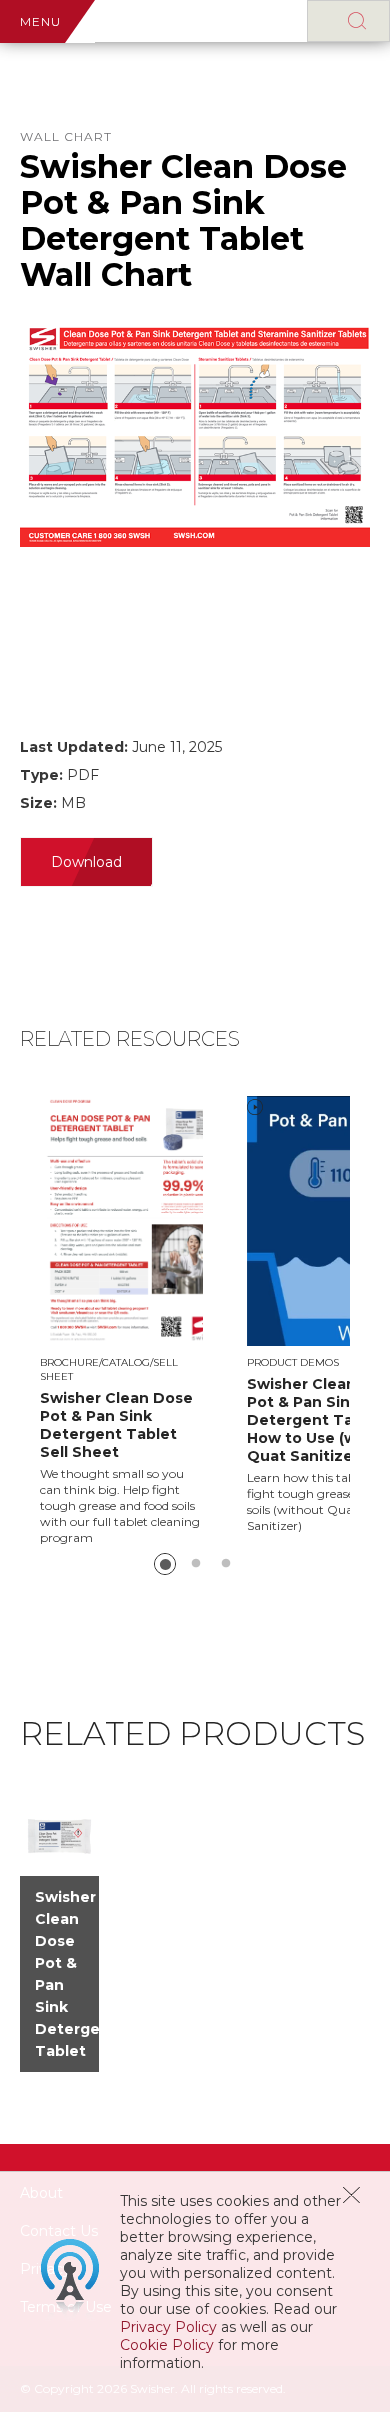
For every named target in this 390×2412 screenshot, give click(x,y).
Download (86, 862)
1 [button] (165, 1564)
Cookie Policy (167, 2345)
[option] (143, 1321)
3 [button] (226, 1564)
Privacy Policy (168, 2327)
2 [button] (196, 1564)
